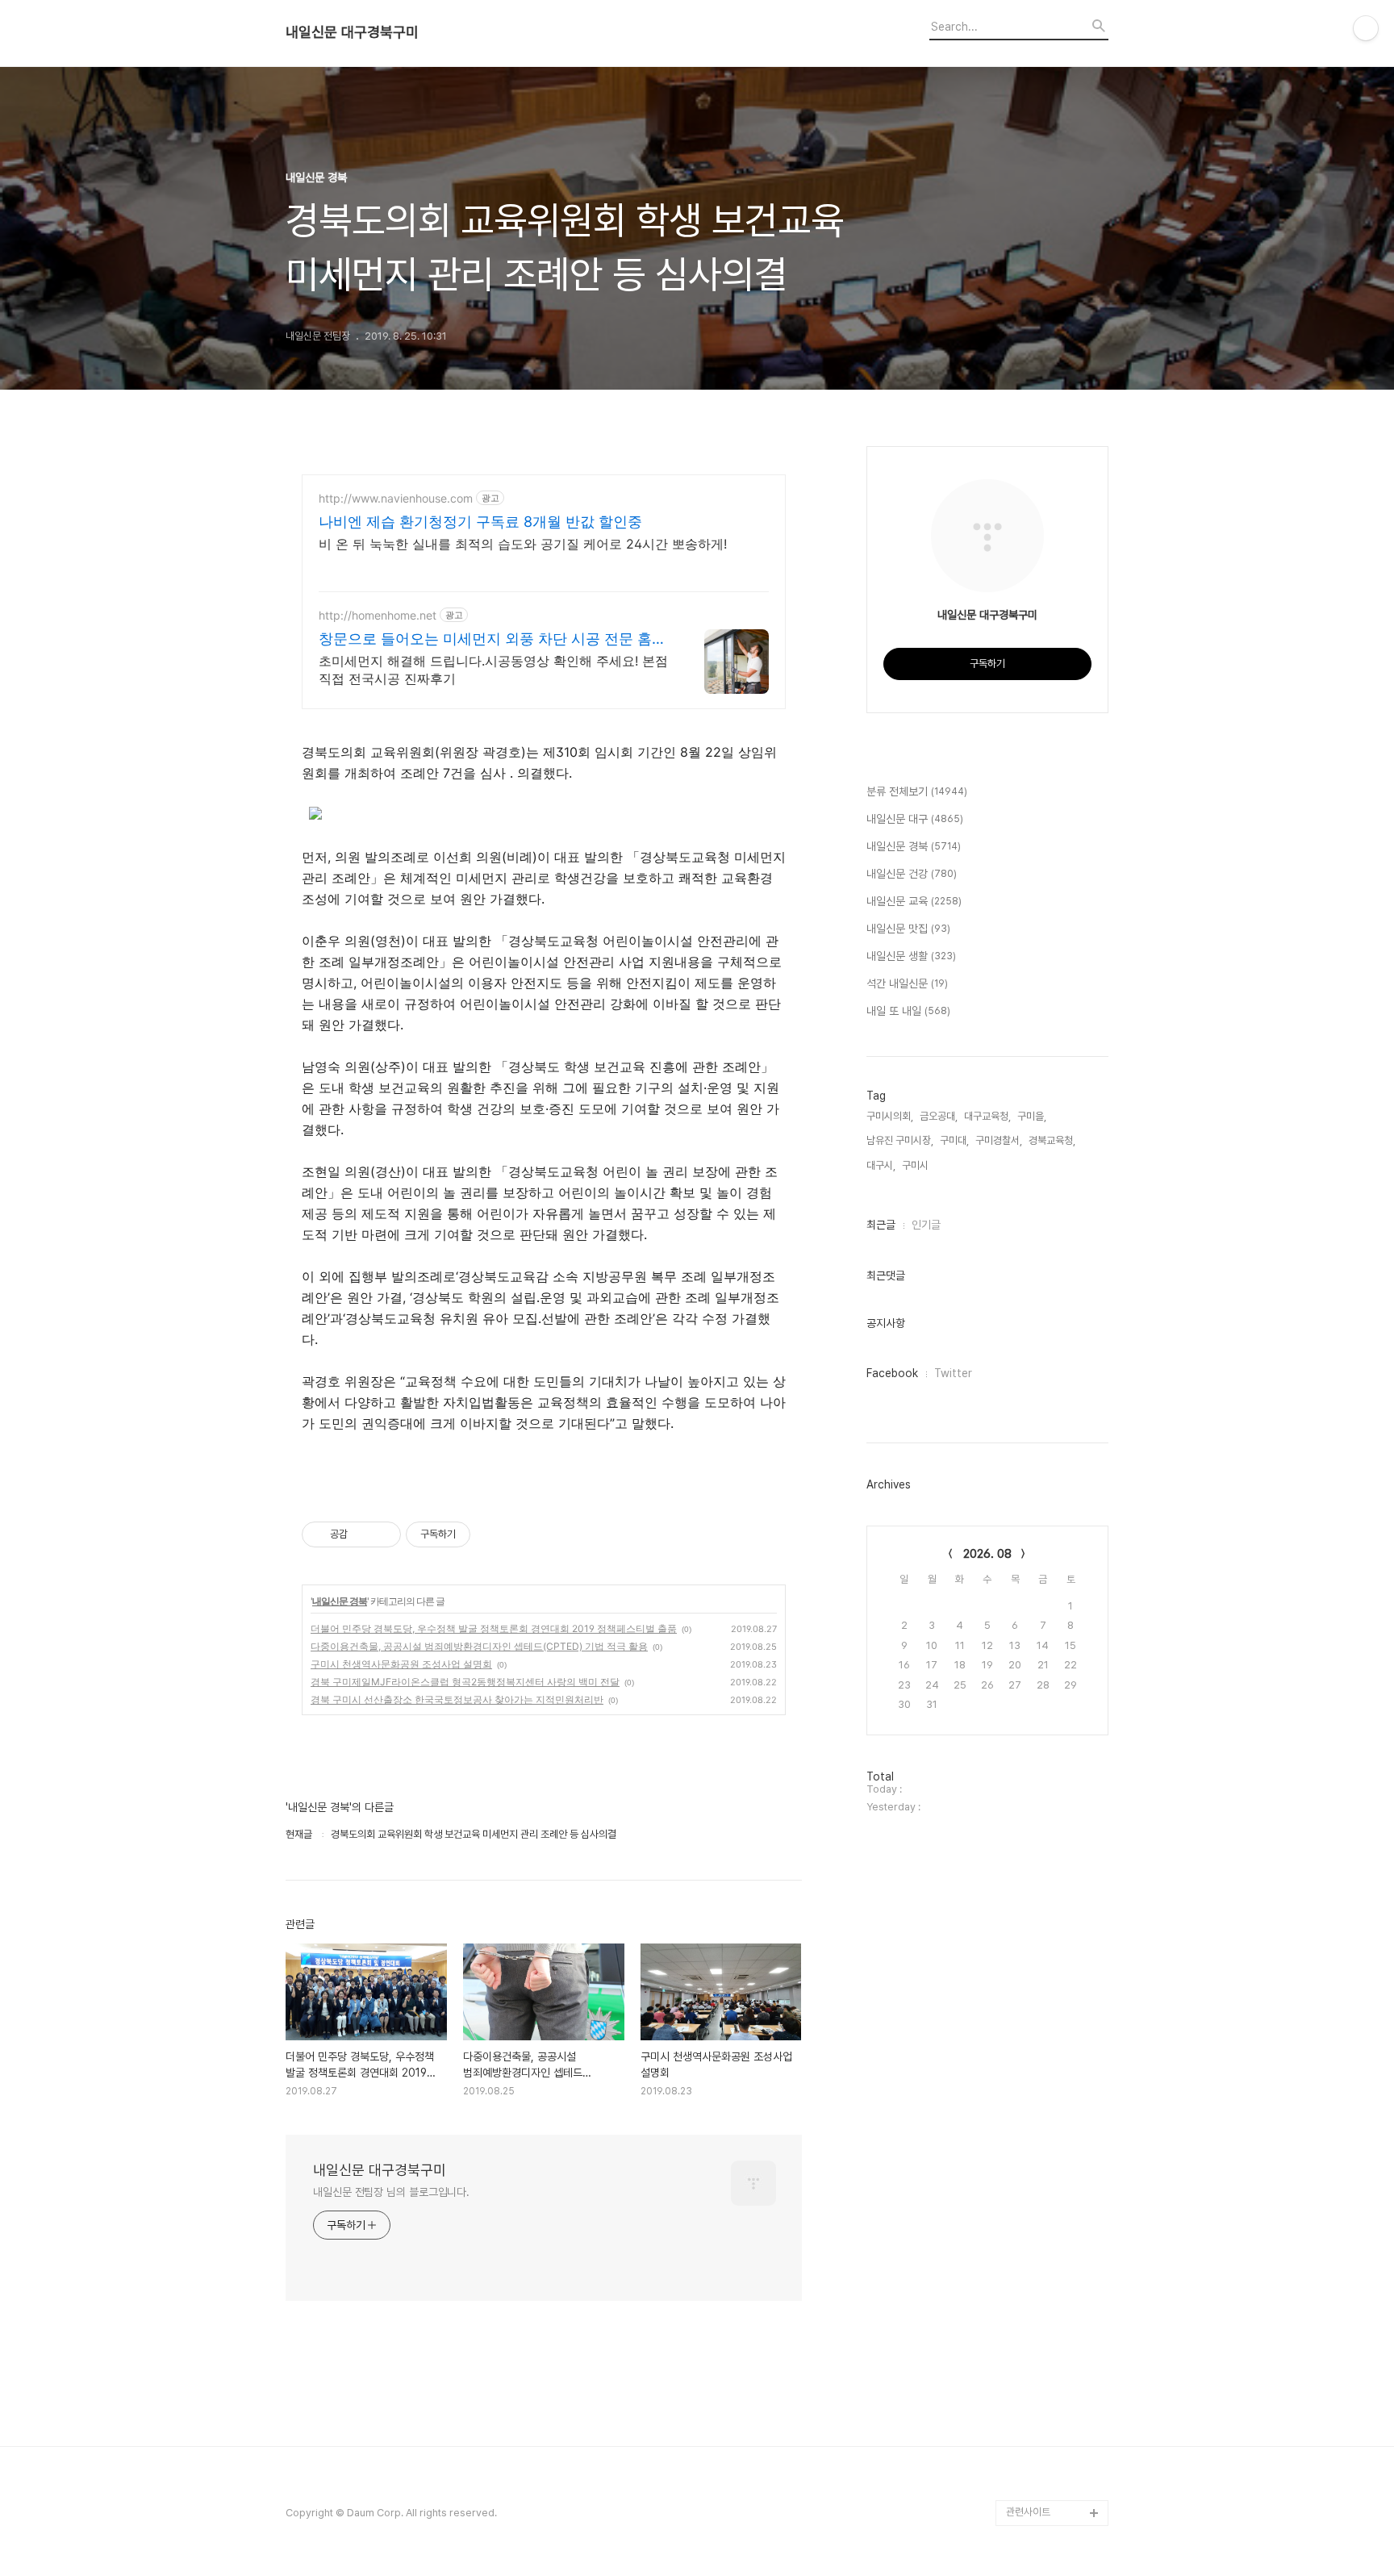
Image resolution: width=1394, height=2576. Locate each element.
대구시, (881, 1165)
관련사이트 (1028, 2512)
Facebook (892, 1373)
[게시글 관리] (383, 1534)
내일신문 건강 (912, 874)
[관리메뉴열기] (1366, 28)
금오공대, (939, 1116)
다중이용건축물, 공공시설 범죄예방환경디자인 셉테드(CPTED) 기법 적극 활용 (479, 1646)
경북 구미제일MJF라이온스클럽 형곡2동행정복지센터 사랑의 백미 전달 (465, 1682)
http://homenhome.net (378, 615)
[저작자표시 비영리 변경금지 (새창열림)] (492, 1534)
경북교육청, (1052, 1140)
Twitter (953, 1373)
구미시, (916, 1165)
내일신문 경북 (340, 1601)
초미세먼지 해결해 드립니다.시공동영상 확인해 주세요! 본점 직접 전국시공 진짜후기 (493, 670)
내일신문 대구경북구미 (352, 32)
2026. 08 (987, 1554)
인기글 (926, 1225)
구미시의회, (890, 1116)
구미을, (1032, 1116)
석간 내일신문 (907, 983)
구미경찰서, (999, 1140)
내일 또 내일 (908, 1011)
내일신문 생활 (911, 956)
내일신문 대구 (915, 819)
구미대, (954, 1140)
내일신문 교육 (914, 901)
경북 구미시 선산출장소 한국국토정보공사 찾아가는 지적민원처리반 (457, 1699)
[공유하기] (363, 1534)
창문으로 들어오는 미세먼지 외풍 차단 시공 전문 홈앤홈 (492, 639)
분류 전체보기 (917, 791)
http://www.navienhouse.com (396, 498)
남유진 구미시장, (900, 1140)
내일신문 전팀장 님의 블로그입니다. (391, 2192)
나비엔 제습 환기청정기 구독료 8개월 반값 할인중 (480, 522)
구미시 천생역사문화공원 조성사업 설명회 (401, 1664)
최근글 (881, 1225)
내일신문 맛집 (908, 929)
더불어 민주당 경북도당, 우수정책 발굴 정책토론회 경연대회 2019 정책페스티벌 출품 (494, 1628)
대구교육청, (987, 1116)
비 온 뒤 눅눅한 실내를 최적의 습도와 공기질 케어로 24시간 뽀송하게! (523, 544)
